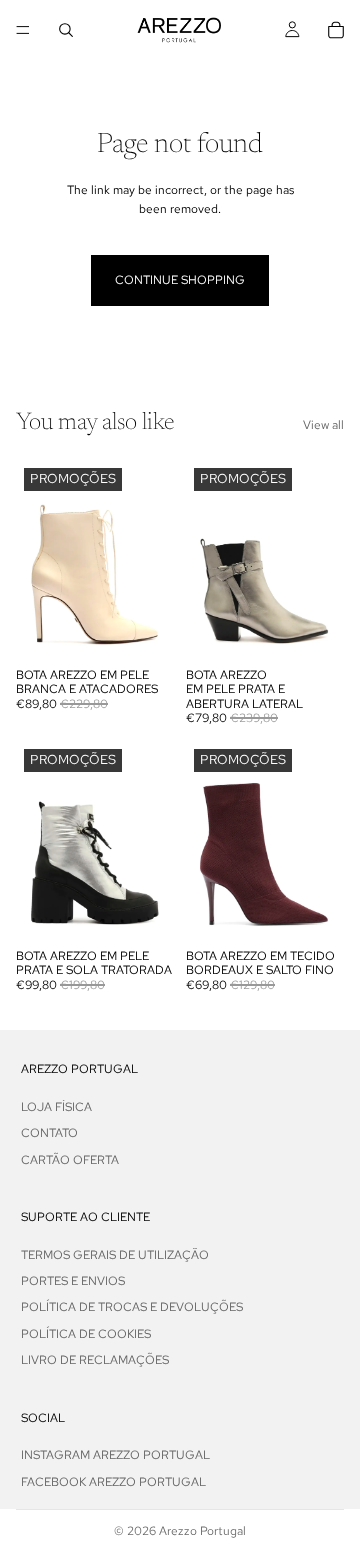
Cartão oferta (70, 1159)
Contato (49, 1133)
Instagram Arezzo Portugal (115, 1455)
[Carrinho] (336, 30)
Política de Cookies (86, 1334)
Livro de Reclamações (95, 1360)
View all (323, 425)
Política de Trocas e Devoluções (132, 1307)
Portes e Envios (73, 1281)
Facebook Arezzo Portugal (113, 1481)
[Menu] (23, 30)
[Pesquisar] (66, 30)
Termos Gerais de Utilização (115, 1254)
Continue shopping (180, 280)
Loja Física (56, 1106)
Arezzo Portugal (202, 1531)
